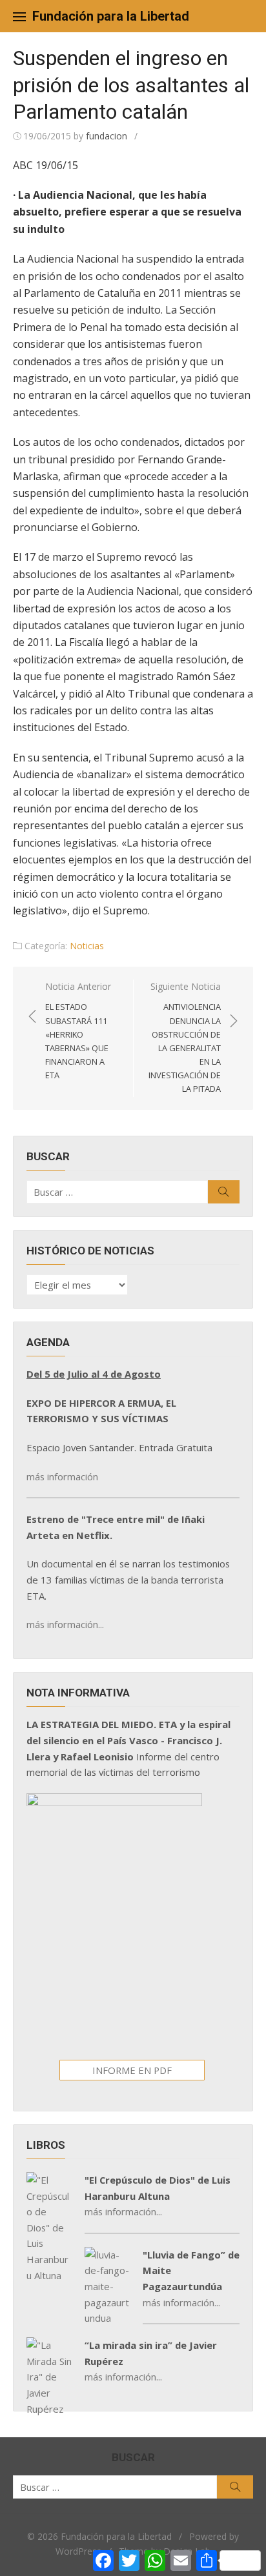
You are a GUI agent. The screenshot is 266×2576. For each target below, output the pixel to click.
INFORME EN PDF (132, 2070)
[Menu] (19, 16)
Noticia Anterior (78, 1031)
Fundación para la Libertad (111, 16)
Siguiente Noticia (185, 1038)
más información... (65, 1624)
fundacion (107, 136)
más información (62, 1476)
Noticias (87, 946)
